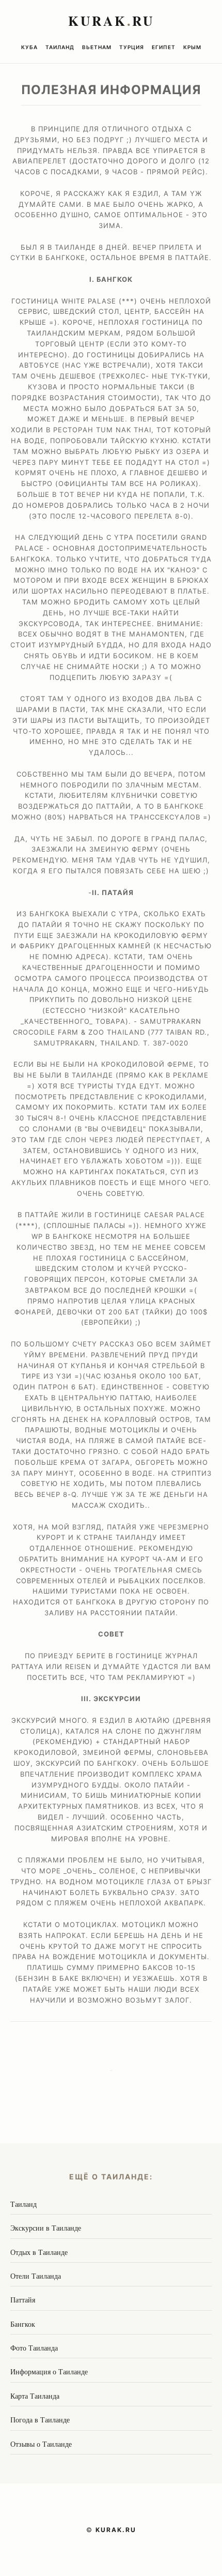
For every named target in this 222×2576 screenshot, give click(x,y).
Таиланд (60, 47)
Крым (192, 47)
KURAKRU (111, 21)
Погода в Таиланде (40, 2420)
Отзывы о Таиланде (41, 2444)
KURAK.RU (116, 2530)
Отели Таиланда (36, 2276)
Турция (132, 47)
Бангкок (23, 2324)
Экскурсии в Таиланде (46, 2228)
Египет (164, 47)
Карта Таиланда (35, 2396)
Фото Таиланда (34, 2348)
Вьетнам (97, 47)
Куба (29, 47)
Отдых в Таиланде (39, 2252)
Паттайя (23, 2300)
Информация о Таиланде (49, 2372)
